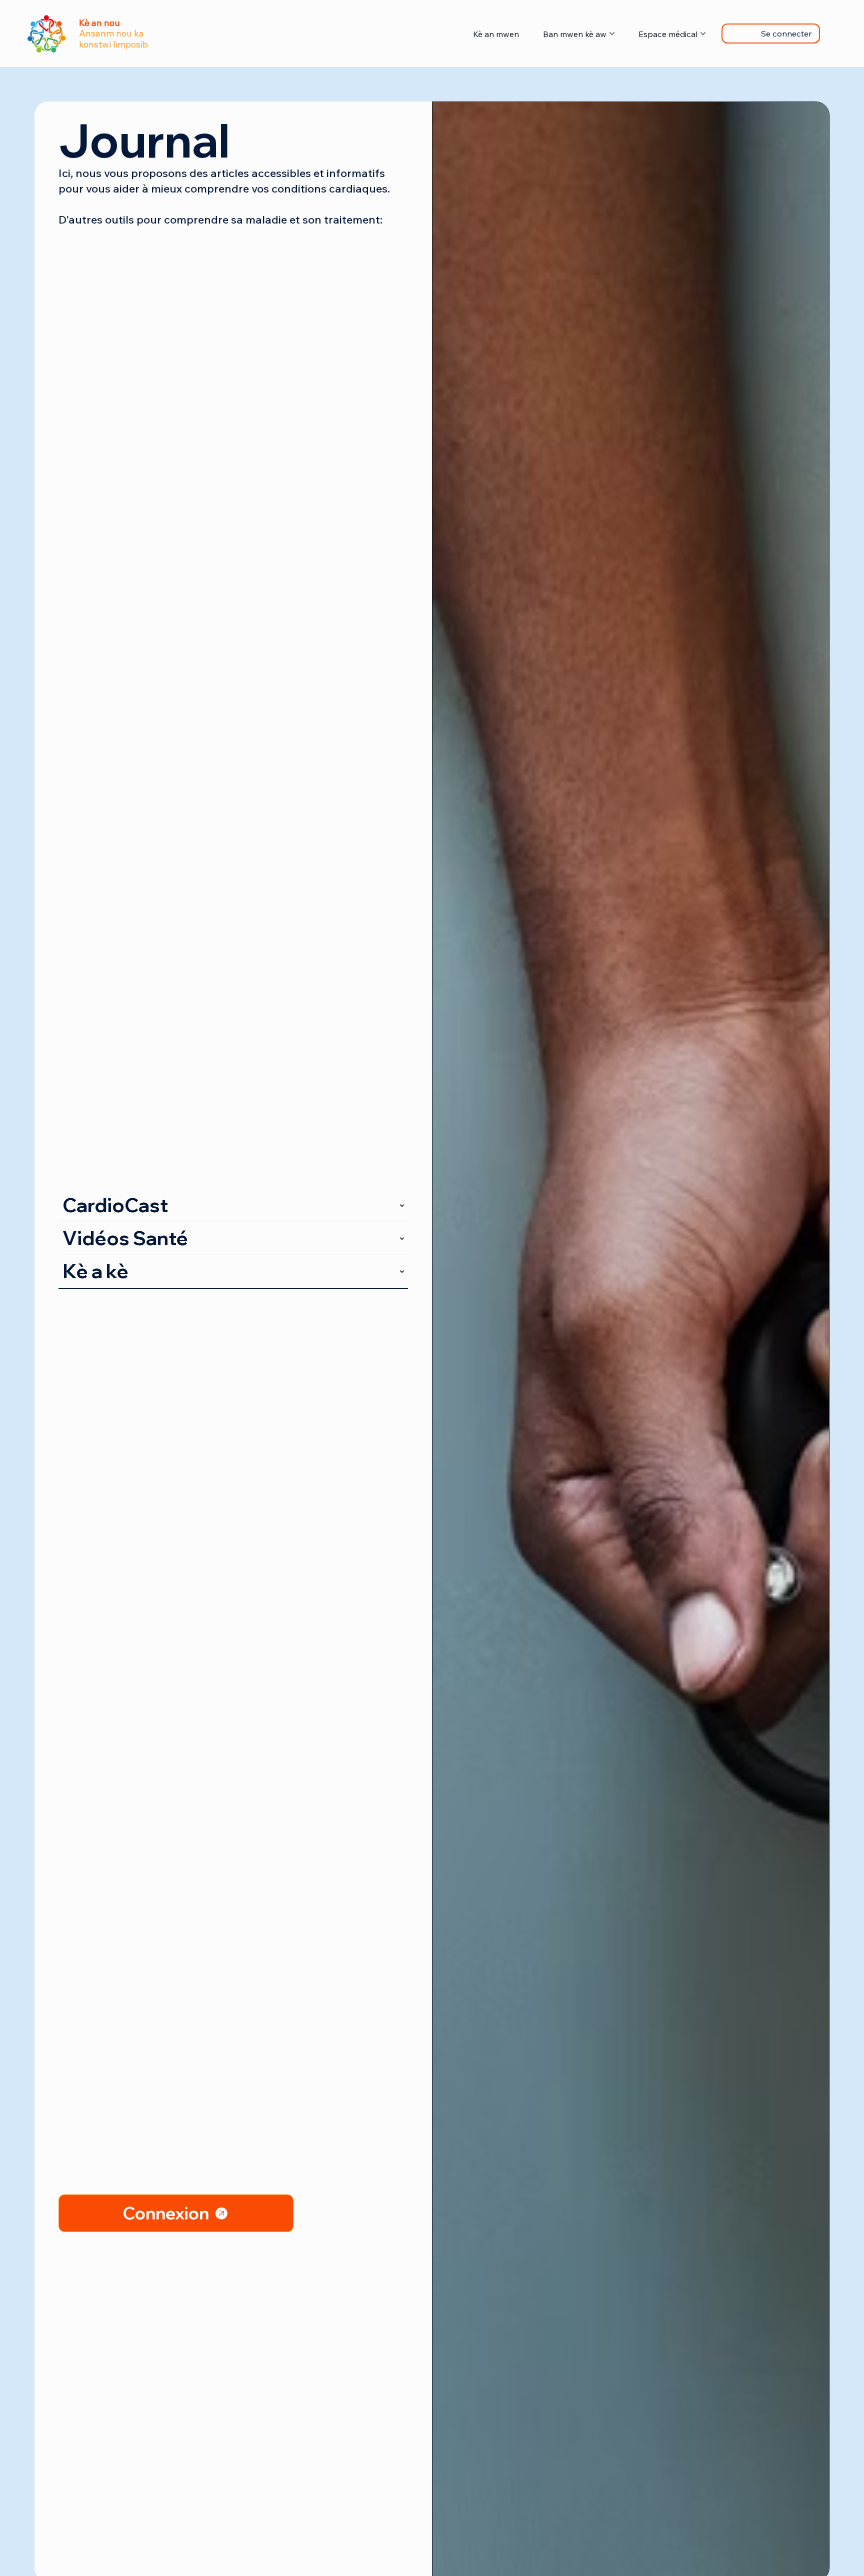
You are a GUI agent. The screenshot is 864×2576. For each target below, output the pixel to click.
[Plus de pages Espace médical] (703, 34)
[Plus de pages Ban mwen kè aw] (612, 34)
